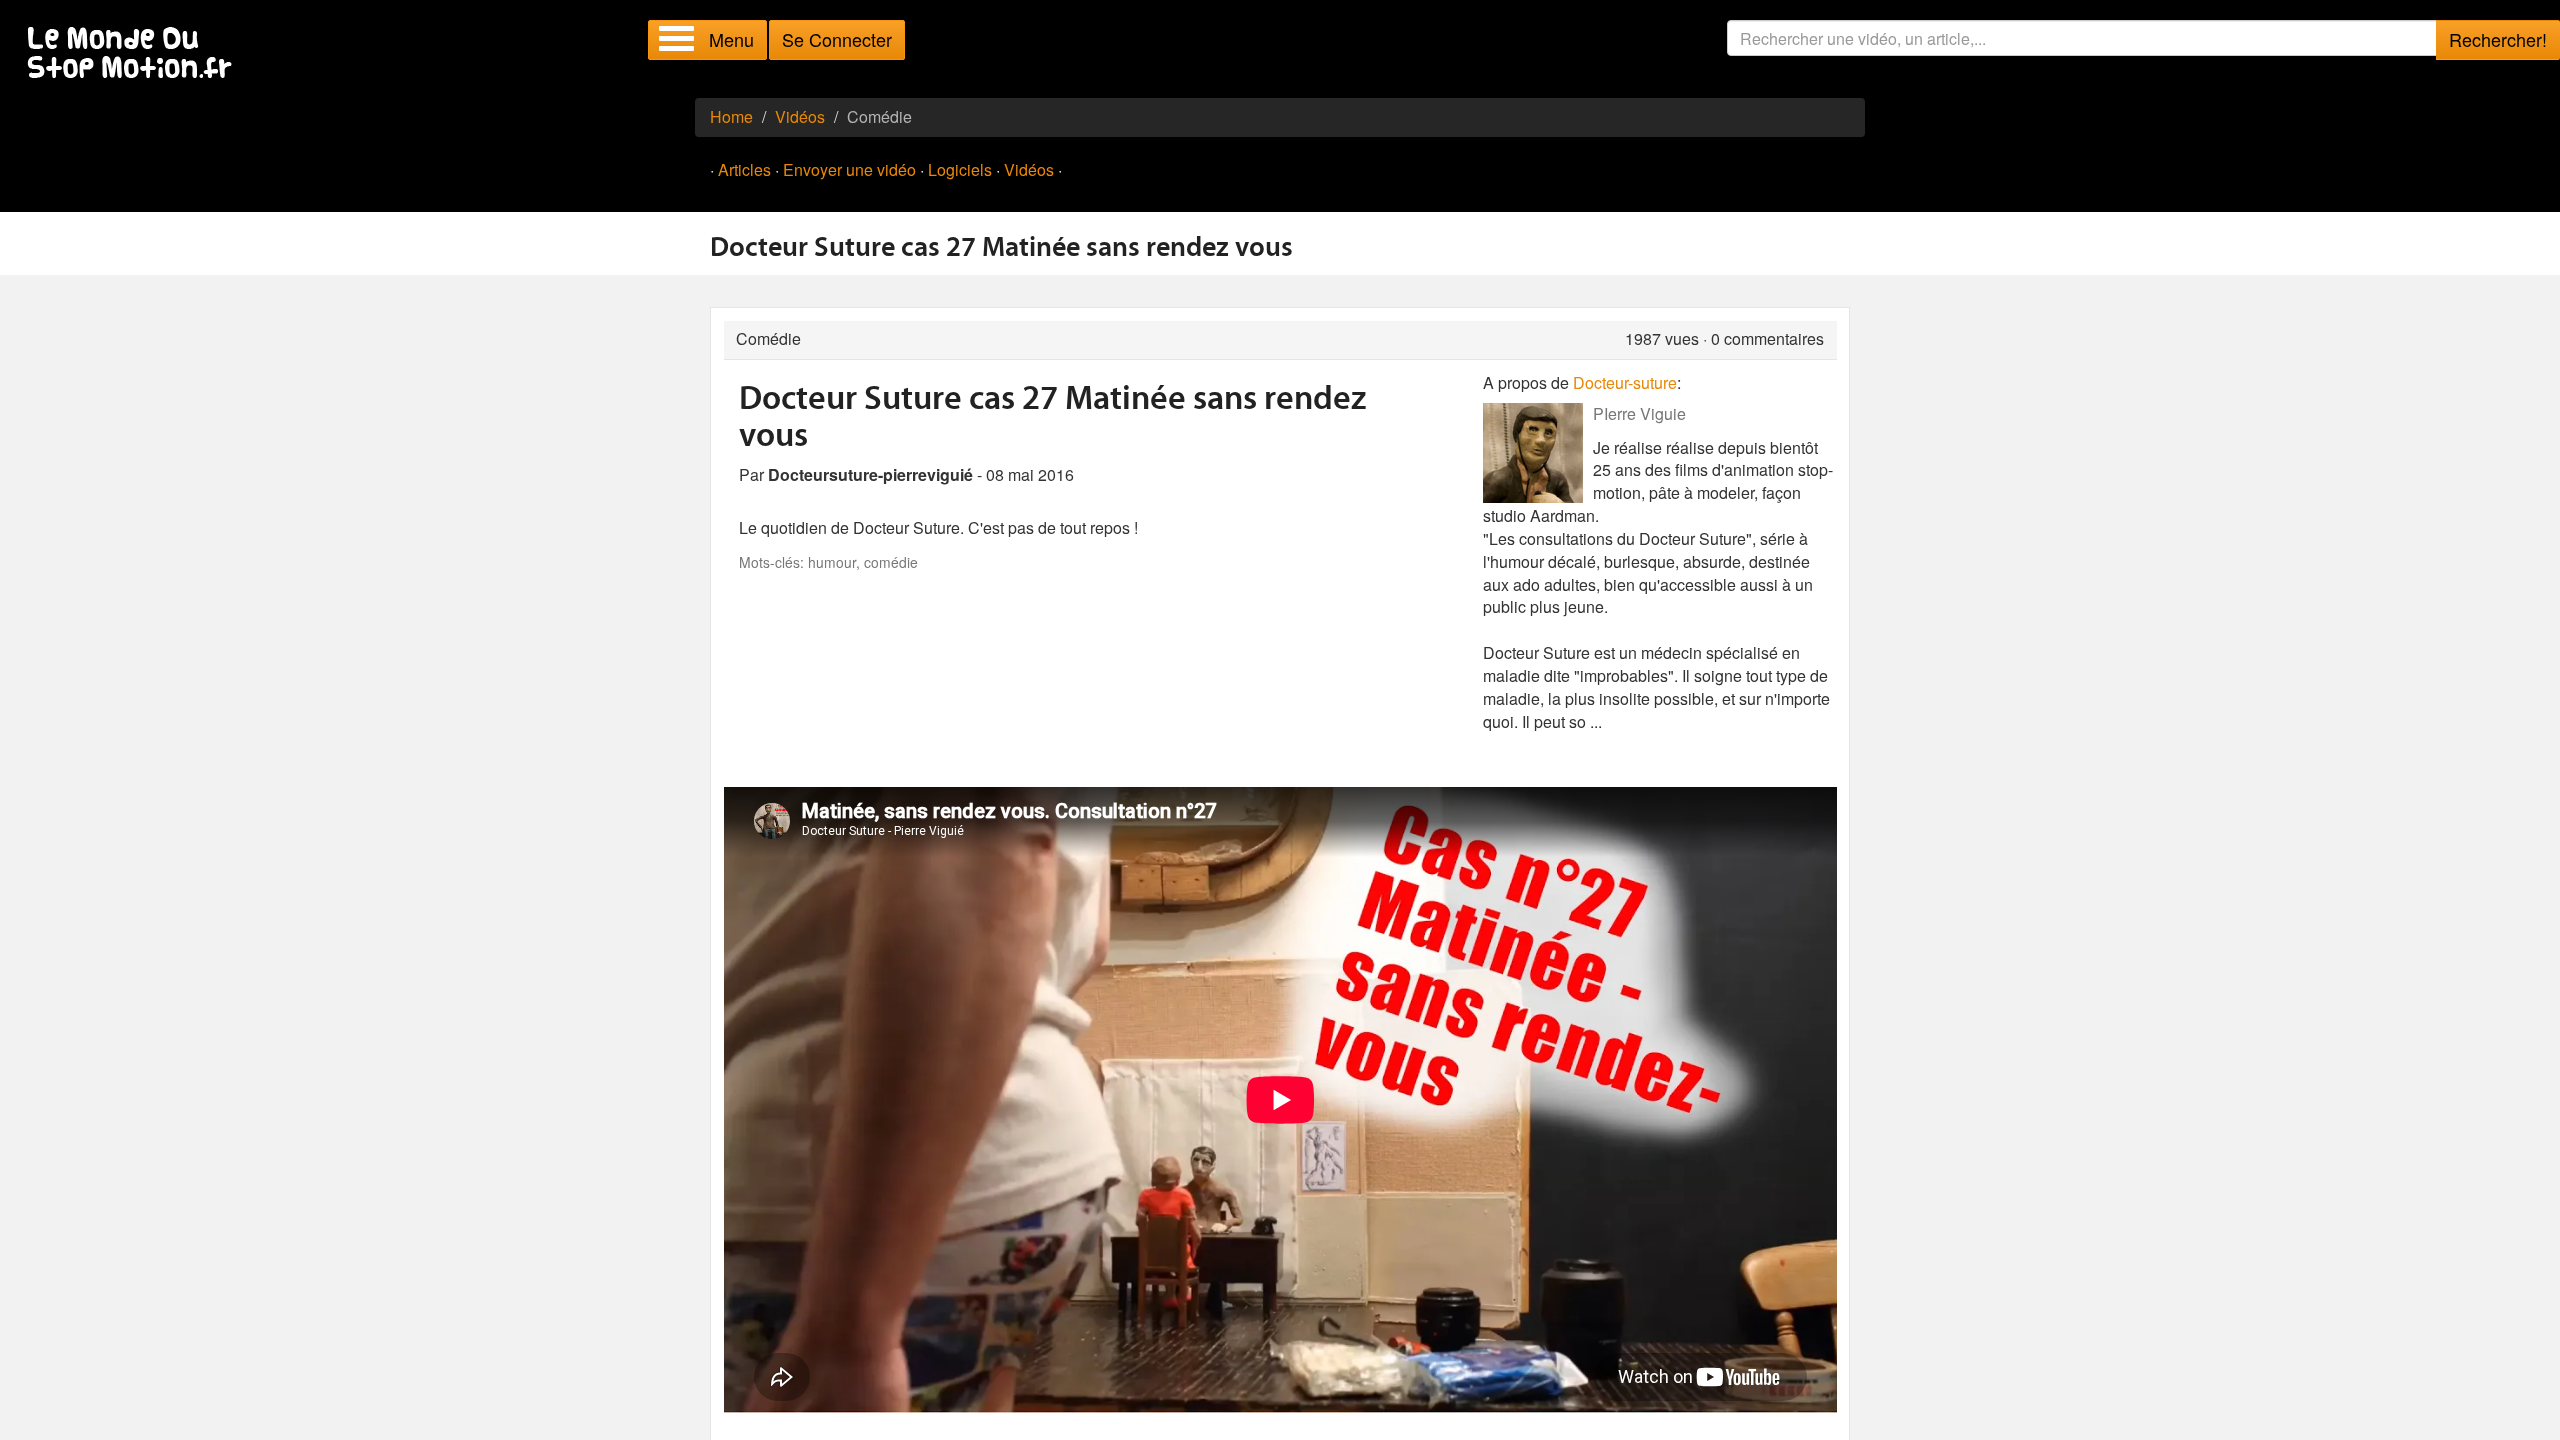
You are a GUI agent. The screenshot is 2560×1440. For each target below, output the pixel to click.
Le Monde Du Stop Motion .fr (135, 54)
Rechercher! (2498, 39)
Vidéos (800, 116)
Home (731, 116)
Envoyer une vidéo (849, 169)
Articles (744, 169)
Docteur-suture (1625, 382)
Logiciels (960, 169)
